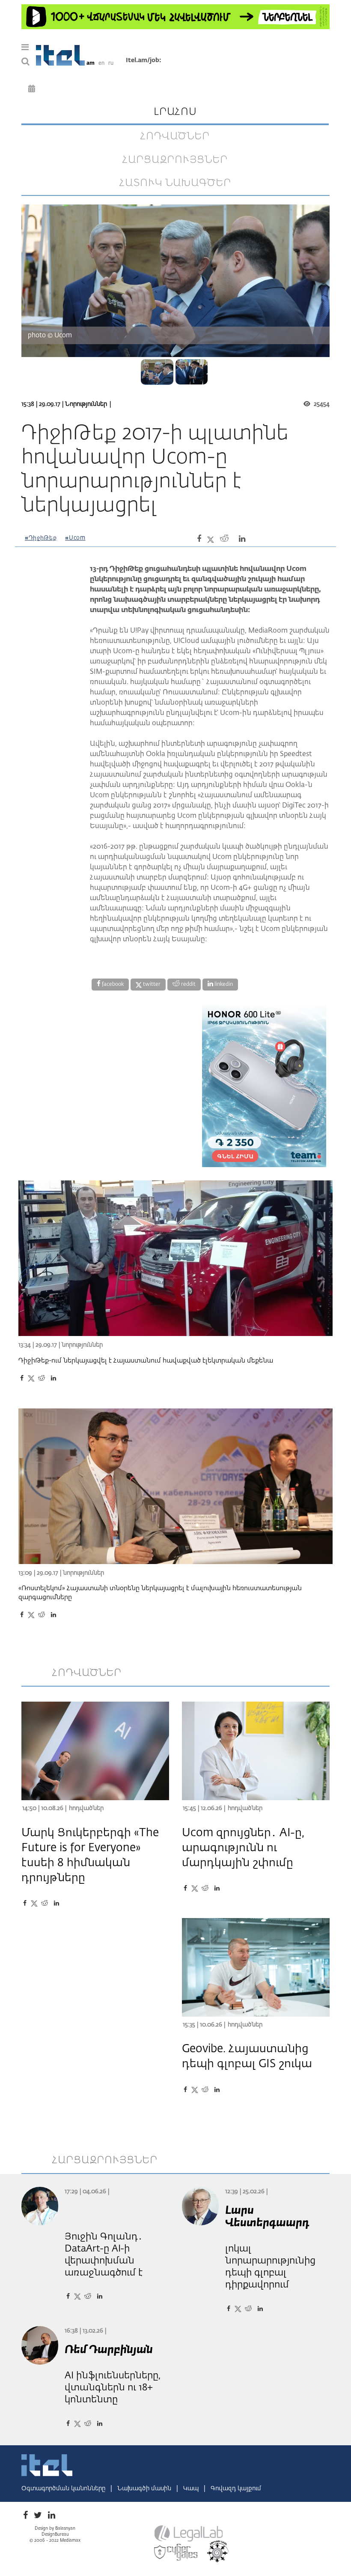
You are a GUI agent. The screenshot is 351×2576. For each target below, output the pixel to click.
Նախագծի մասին (145, 2489)
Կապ (192, 2489)
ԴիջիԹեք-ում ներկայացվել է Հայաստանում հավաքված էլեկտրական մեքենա (146, 1361)
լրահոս (175, 112)
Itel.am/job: (144, 60)
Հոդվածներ (86, 1808)
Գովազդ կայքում (236, 2489)
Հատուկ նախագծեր (175, 183)
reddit (188, 985)
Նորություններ (86, 404)
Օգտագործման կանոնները (64, 2489)
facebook (112, 985)
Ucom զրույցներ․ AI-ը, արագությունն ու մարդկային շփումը (243, 1848)
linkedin (223, 985)
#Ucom (75, 538)
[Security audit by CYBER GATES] (176, 2552)
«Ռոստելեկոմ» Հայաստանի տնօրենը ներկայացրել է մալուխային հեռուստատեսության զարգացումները (160, 1593)
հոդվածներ (175, 136)
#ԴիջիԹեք (41, 538)
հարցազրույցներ (175, 160)
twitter (151, 985)
